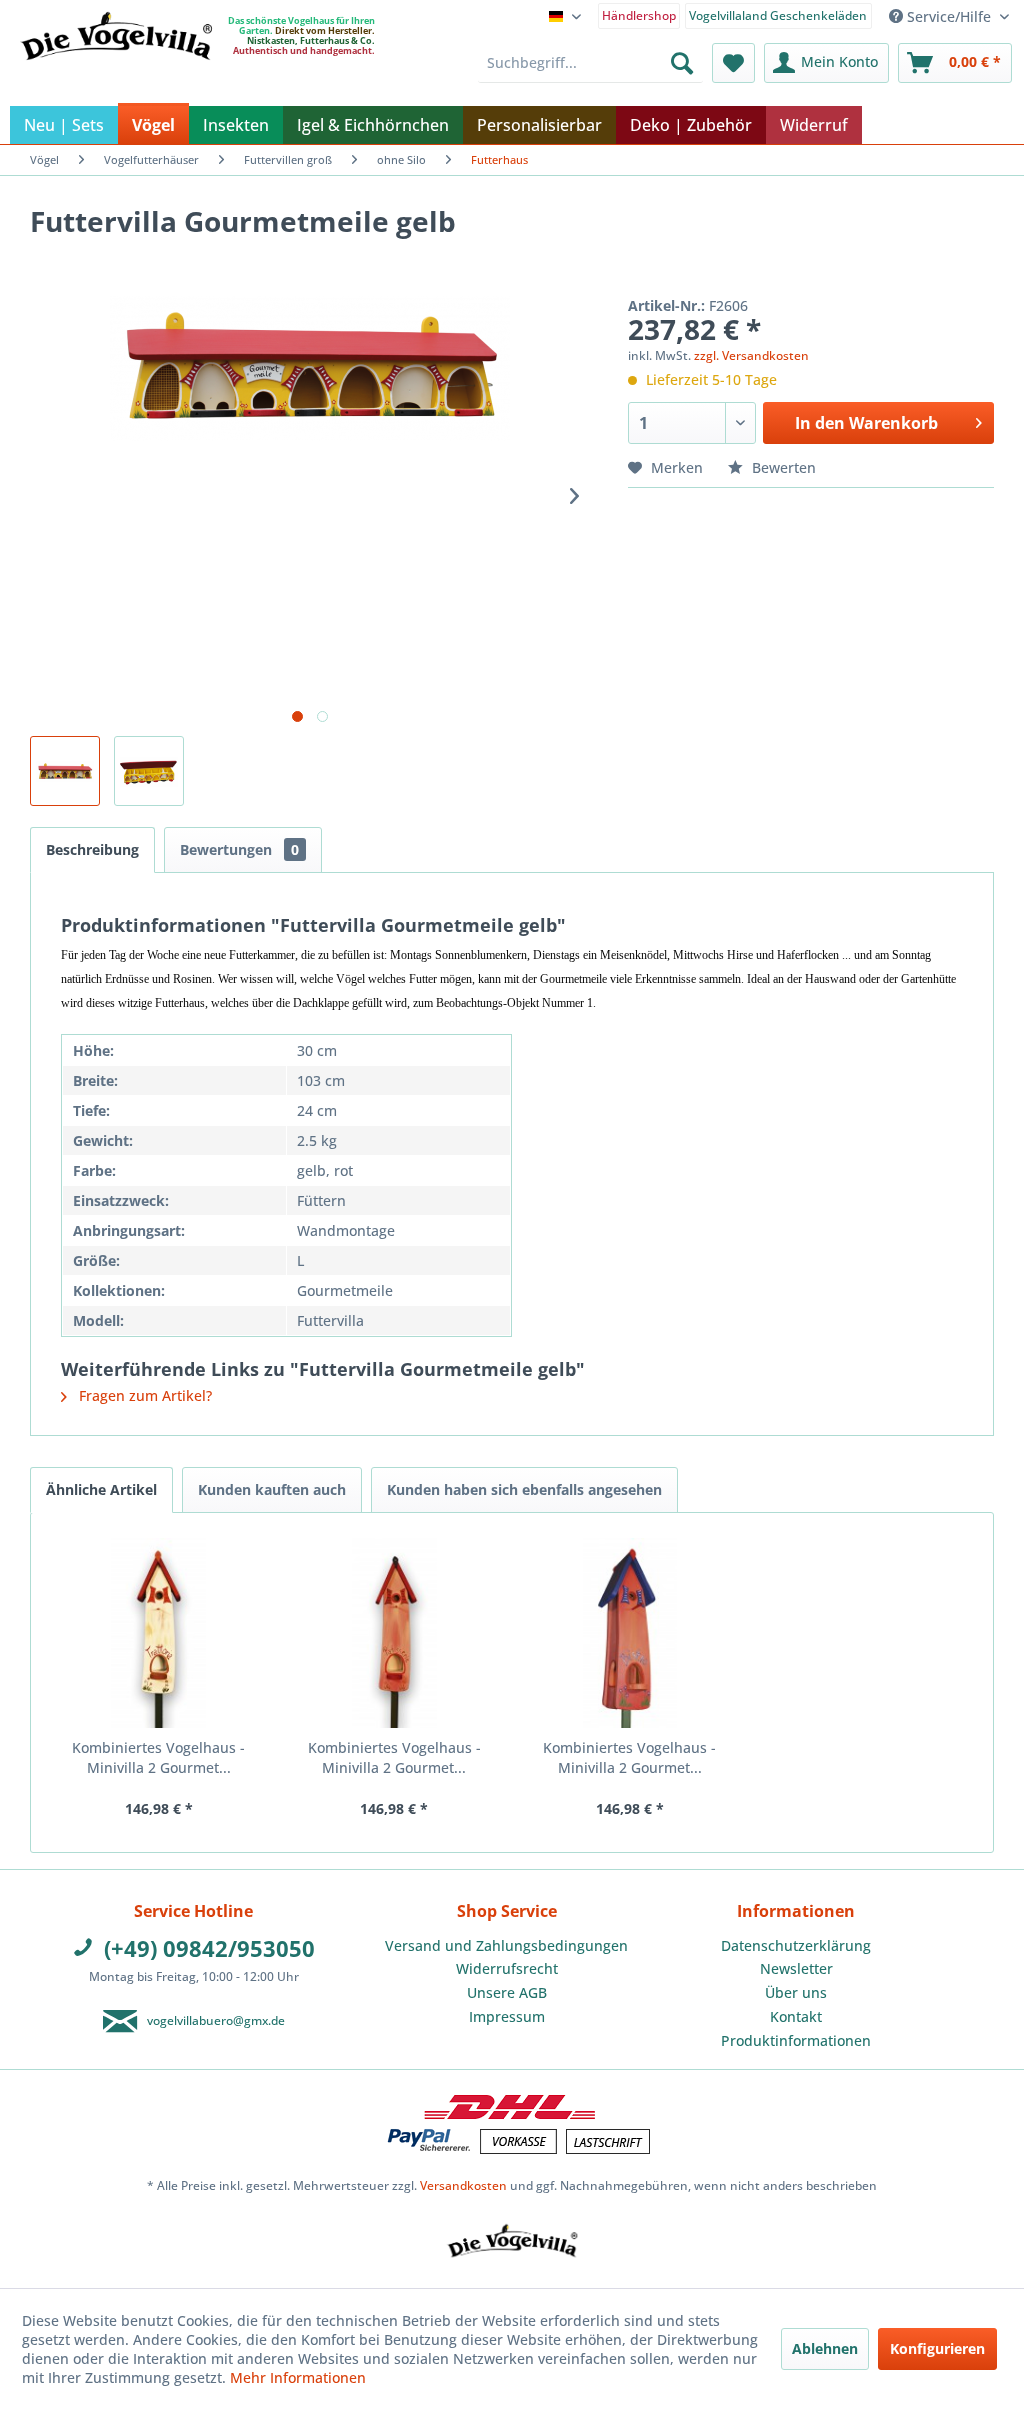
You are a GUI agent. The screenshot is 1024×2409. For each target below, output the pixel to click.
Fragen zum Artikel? (143, 1395)
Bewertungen (239, 849)
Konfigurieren (937, 2348)
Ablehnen (825, 2348)
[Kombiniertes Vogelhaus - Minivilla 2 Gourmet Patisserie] (395, 1633)
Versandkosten (463, 2185)
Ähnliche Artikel (101, 1489)
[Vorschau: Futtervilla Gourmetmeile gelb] (65, 771)
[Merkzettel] (733, 63)
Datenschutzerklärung (796, 1945)
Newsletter (796, 1968)
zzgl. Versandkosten (751, 355)
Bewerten (782, 467)
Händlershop (639, 15)
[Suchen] (682, 63)
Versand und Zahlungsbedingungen (506, 1945)
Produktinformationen (796, 2040)
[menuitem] (639, 14)
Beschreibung (92, 849)
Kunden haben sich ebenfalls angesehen (524, 1489)
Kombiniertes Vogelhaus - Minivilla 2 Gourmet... (158, 1757)
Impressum (507, 2016)
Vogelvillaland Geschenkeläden (778, 15)
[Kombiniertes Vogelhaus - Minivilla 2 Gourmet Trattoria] (159, 1633)
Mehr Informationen (298, 2377)
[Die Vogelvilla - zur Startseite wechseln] (116, 76)
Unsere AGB (507, 1992)
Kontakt (796, 2016)
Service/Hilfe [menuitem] (949, 16)
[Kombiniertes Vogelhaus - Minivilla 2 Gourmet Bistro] (630, 1633)
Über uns (796, 1992)
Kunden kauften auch (272, 1489)
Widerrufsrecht (507, 1968)
